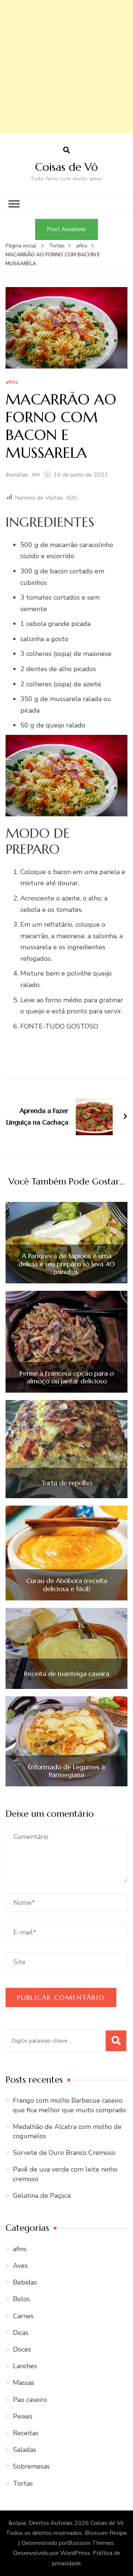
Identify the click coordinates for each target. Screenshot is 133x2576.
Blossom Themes (91, 2543)
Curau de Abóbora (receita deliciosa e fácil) (67, 1585)
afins (12, 382)
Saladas (25, 2450)
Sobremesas (31, 2466)
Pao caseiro (30, 2400)
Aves (20, 2266)
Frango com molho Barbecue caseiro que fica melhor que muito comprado (69, 2105)
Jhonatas (17, 475)
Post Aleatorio (66, 229)
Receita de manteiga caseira (67, 1674)
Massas (24, 2383)
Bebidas (25, 2282)
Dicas (21, 2333)
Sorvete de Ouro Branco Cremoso (64, 2153)
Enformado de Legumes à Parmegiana (66, 1771)
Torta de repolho (66, 1483)
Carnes (23, 2316)
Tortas (23, 2483)
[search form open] (66, 150)
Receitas (26, 2433)
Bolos (21, 2299)
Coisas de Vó (66, 167)
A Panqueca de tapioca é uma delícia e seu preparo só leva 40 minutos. (67, 1264)
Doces (22, 2349)
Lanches (25, 2366)
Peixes (23, 2416)
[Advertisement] (66, 67)
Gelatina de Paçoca (42, 2196)
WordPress (75, 2553)
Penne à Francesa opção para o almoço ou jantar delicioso (67, 1377)
